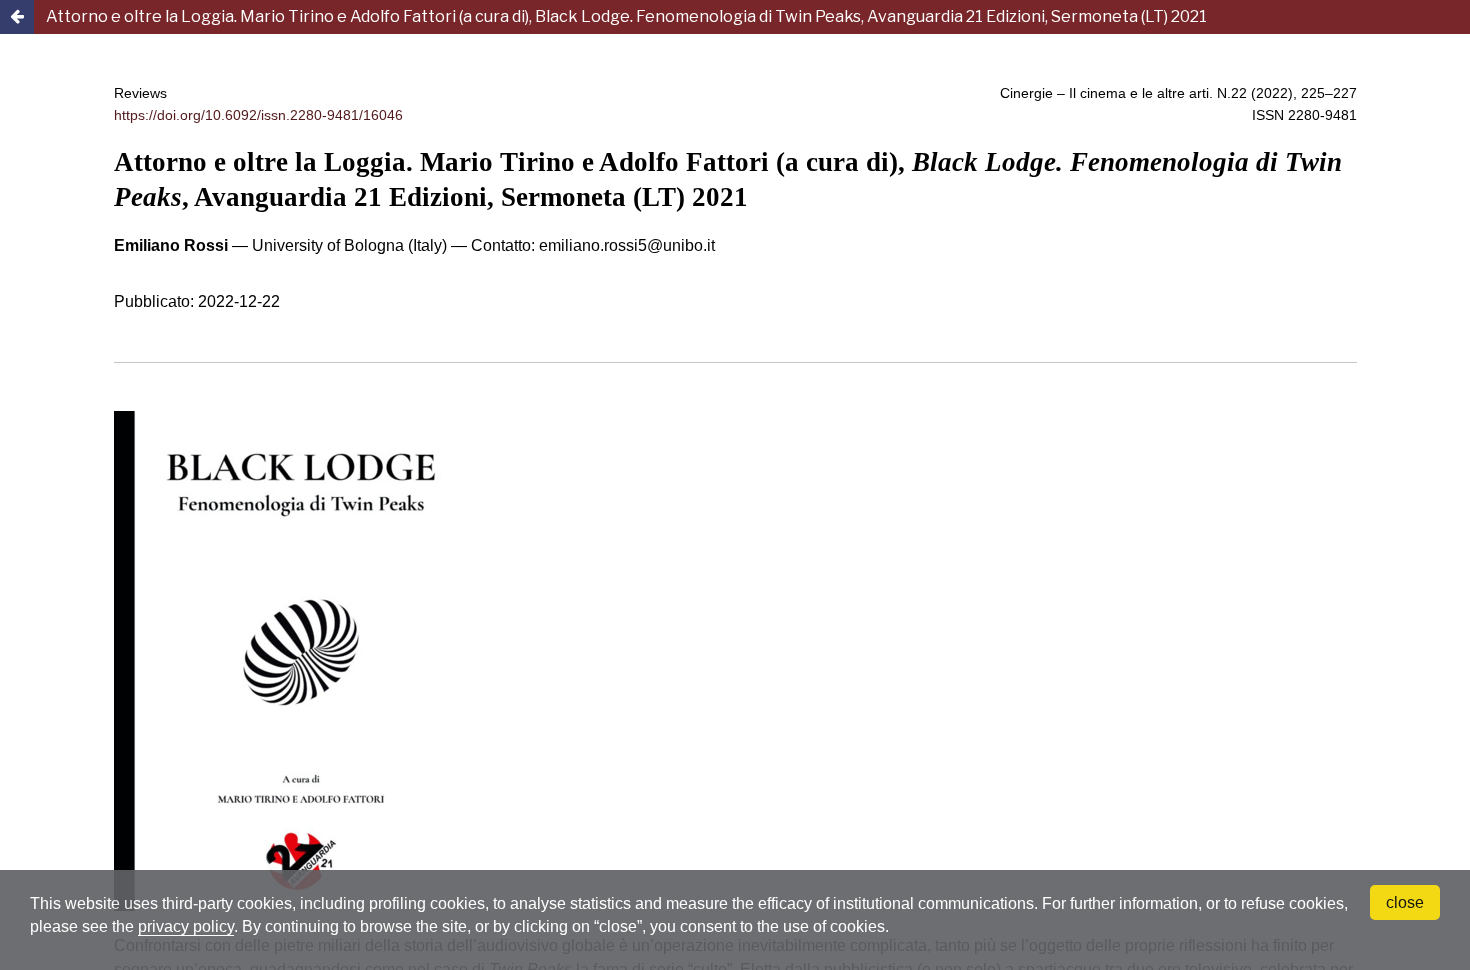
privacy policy (186, 926)
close (1405, 902)
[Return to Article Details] (17, 17)
